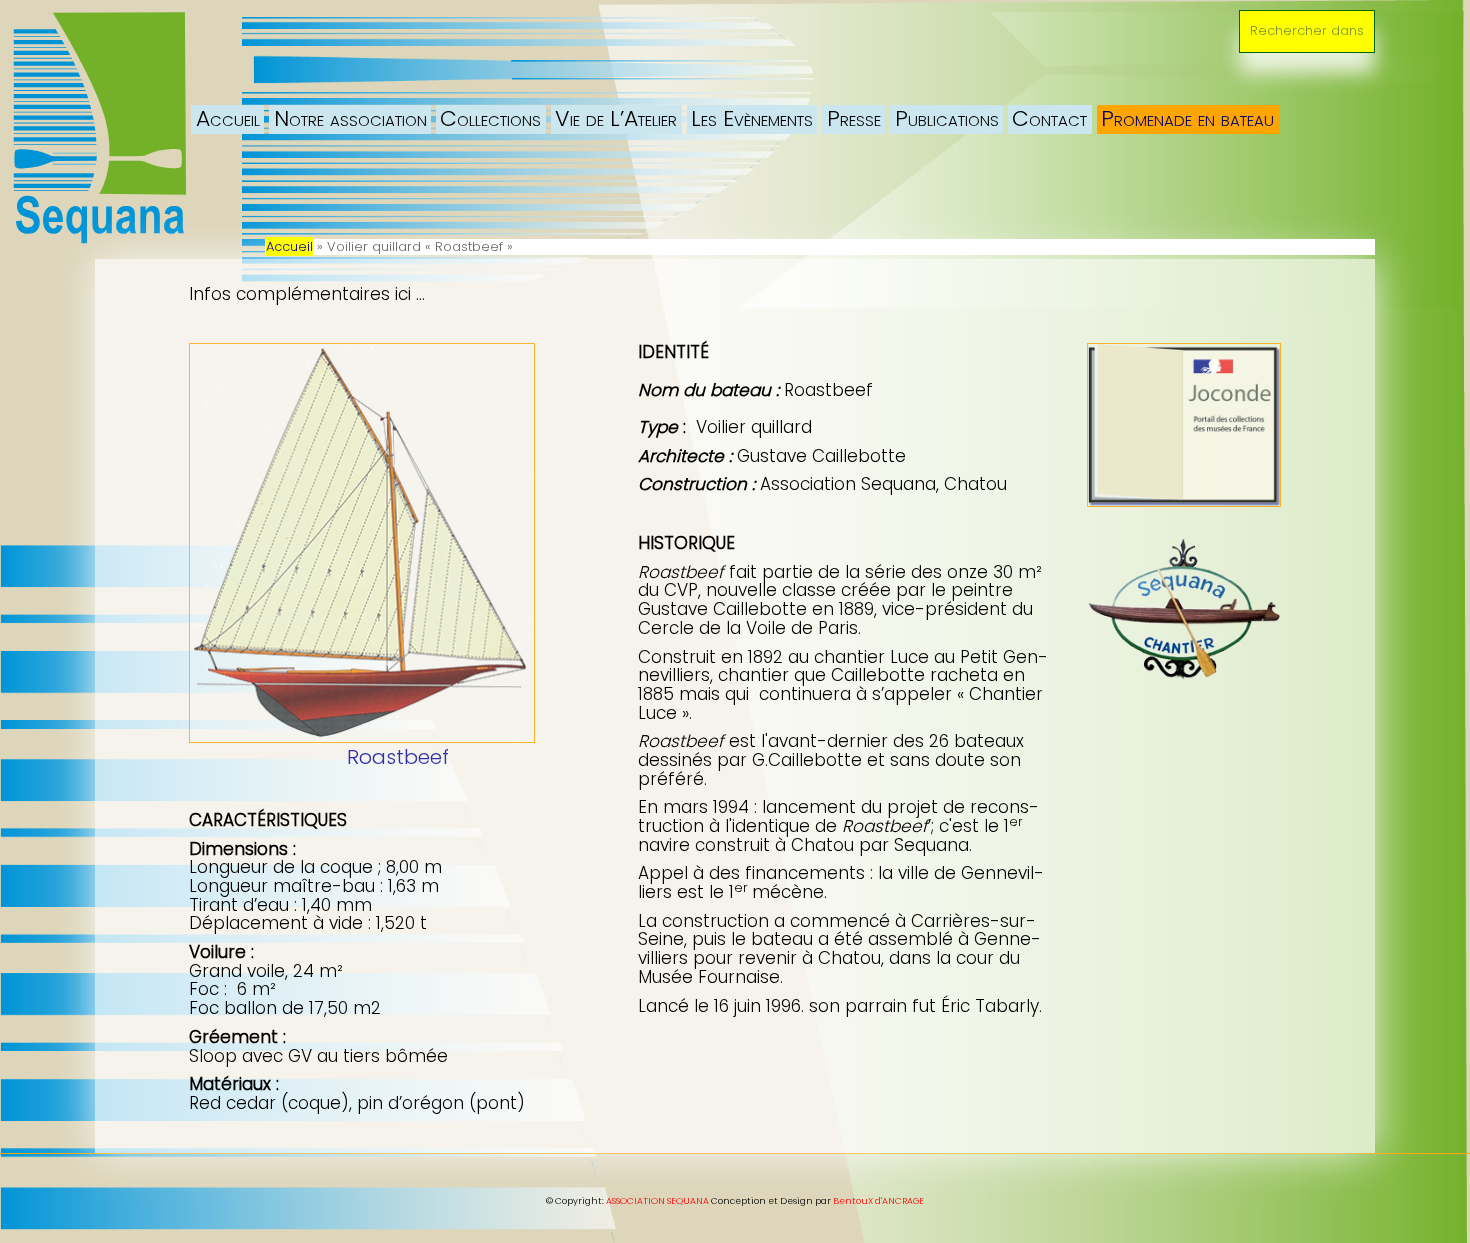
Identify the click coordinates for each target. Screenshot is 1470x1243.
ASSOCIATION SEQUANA (657, 1201)
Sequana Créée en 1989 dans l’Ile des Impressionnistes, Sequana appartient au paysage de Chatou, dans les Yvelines (319, 44)
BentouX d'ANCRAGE (878, 1201)
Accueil (289, 246)
